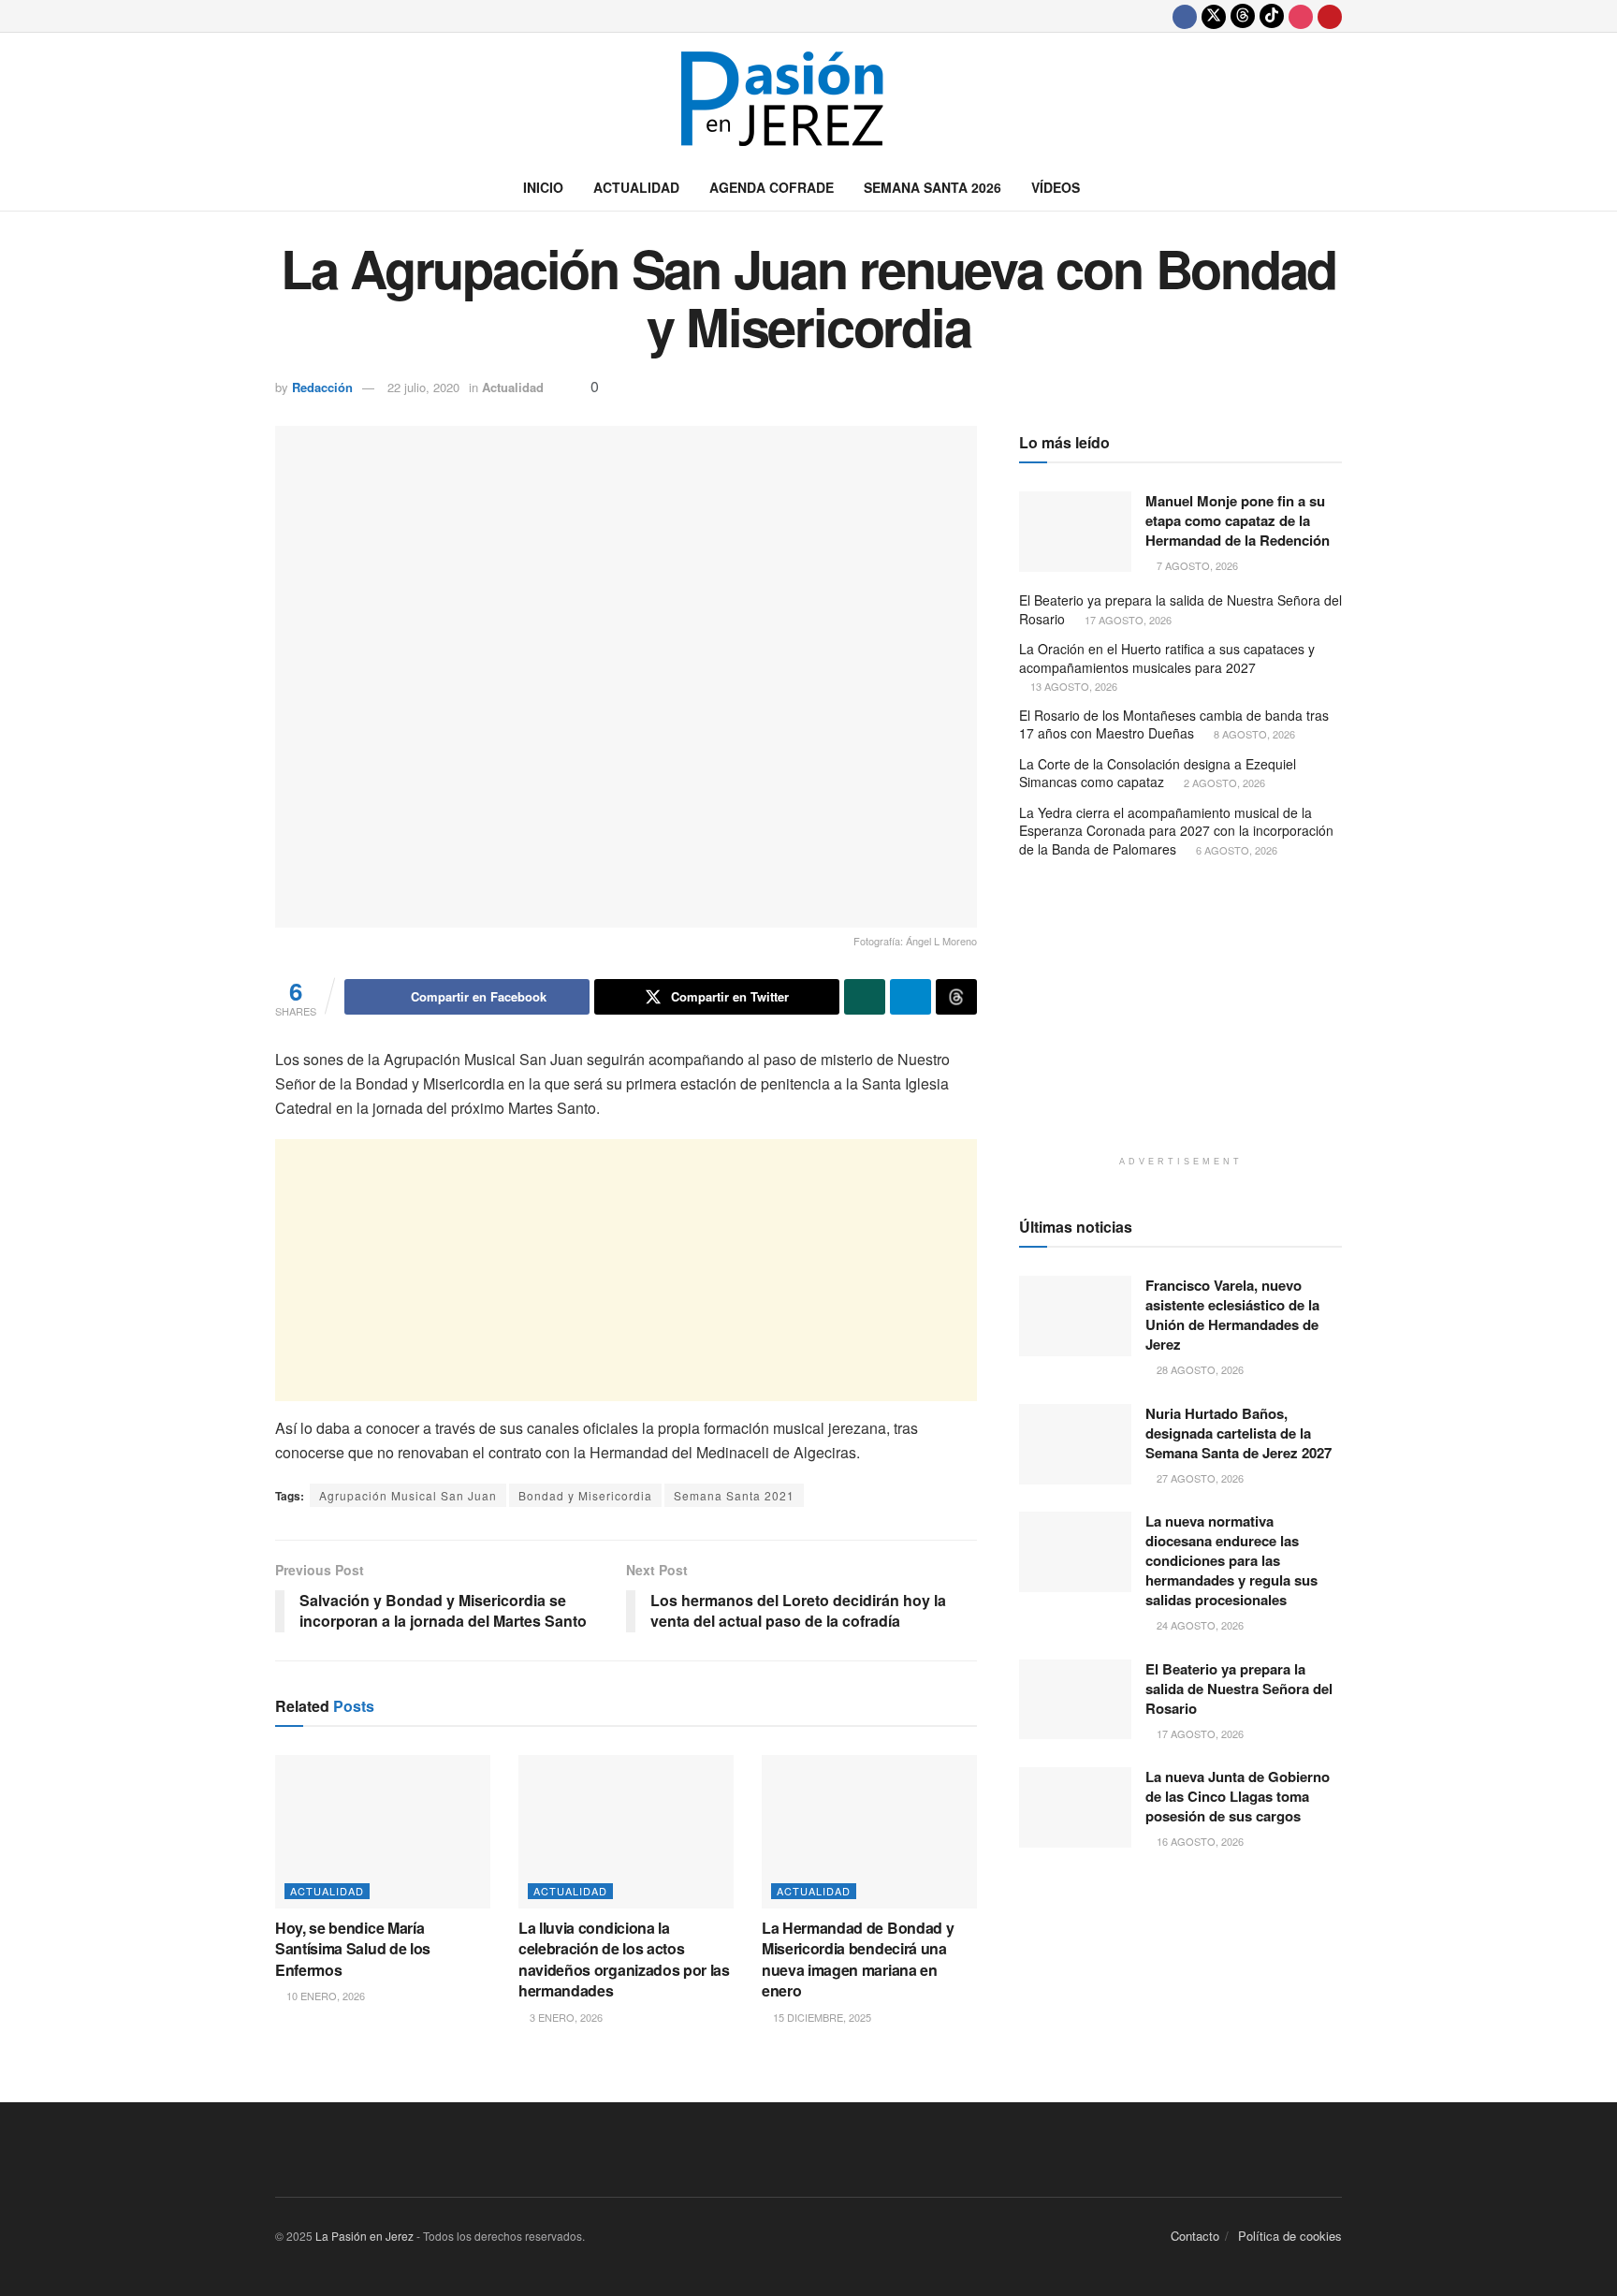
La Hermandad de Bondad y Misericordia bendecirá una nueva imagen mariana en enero (858, 1959)
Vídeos (1056, 187)
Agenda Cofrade (772, 187)
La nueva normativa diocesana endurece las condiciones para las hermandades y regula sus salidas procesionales (1231, 1560)
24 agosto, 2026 (1199, 1625)
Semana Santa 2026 (932, 187)
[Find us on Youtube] (1330, 16)
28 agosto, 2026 (1199, 1369)
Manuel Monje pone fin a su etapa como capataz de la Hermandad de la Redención (1238, 520)
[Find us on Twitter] (1214, 16)
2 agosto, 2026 (1223, 782)
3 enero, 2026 (565, 2017)
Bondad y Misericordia (585, 1495)
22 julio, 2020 (423, 387)
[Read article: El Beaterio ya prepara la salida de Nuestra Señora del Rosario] (1075, 1700)
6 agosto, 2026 (1235, 850)
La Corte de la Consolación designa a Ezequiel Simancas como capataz (1158, 773)
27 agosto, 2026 (1199, 1478)
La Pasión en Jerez (364, 2236)
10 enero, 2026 (324, 1996)
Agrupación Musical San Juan (408, 1495)
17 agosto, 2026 (1127, 620)
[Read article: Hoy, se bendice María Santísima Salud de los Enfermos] (383, 1832)
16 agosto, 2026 (1199, 1841)
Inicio (543, 187)
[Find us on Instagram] (1301, 16)
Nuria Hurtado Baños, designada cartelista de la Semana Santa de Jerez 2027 (1238, 1433)
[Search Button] (1335, 187)
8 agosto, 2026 (1253, 734)
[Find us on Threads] (1243, 16)
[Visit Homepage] (808, 99)
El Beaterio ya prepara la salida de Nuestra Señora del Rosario (1180, 609)
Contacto (1195, 2236)
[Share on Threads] (956, 997)
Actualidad (636, 187)
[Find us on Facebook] (1185, 16)
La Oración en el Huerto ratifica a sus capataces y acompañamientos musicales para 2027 (1167, 658)
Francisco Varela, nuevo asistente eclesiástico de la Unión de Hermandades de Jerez (1232, 1315)
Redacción (322, 387)
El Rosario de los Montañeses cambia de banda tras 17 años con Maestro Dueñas (1174, 724)
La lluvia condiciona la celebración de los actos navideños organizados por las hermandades (624, 1959)
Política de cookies (1290, 2236)
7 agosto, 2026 (1196, 565)
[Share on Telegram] (910, 997)
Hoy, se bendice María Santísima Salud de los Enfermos (353, 1949)
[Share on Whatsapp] (865, 997)
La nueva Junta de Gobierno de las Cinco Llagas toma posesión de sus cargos (1238, 1796)
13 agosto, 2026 (1072, 686)
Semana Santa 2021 (734, 1495)
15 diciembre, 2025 (821, 2017)
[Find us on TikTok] (1272, 16)
